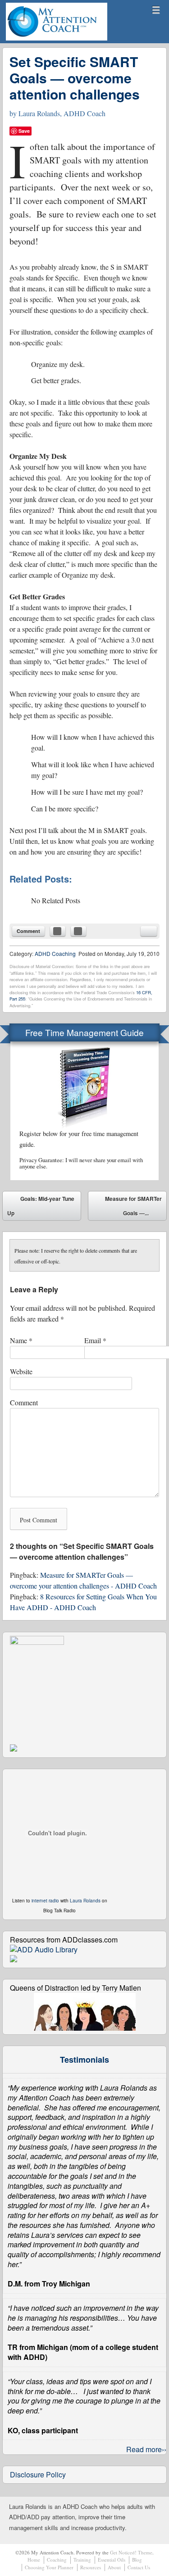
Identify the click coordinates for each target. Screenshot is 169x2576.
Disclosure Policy (38, 2474)
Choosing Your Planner (49, 2567)
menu (156, 10)
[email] (149, 931)
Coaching (57, 2560)
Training (82, 2560)
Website (21, 1371)
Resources (91, 2567)
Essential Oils (112, 2560)
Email (95, 1340)
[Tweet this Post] (78, 931)
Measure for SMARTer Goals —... (133, 1208)
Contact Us (139, 2567)
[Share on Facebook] (58, 931)
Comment (28, 931)
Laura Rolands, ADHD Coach (62, 113)
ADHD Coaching (55, 953)
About (114, 2567)
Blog (137, 2560)
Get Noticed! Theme (131, 2552)
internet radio (45, 1901)
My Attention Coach (39, 40)
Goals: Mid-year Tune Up (41, 1206)
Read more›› (146, 2449)
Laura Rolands (85, 1901)
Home (34, 2560)
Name (21, 1340)
